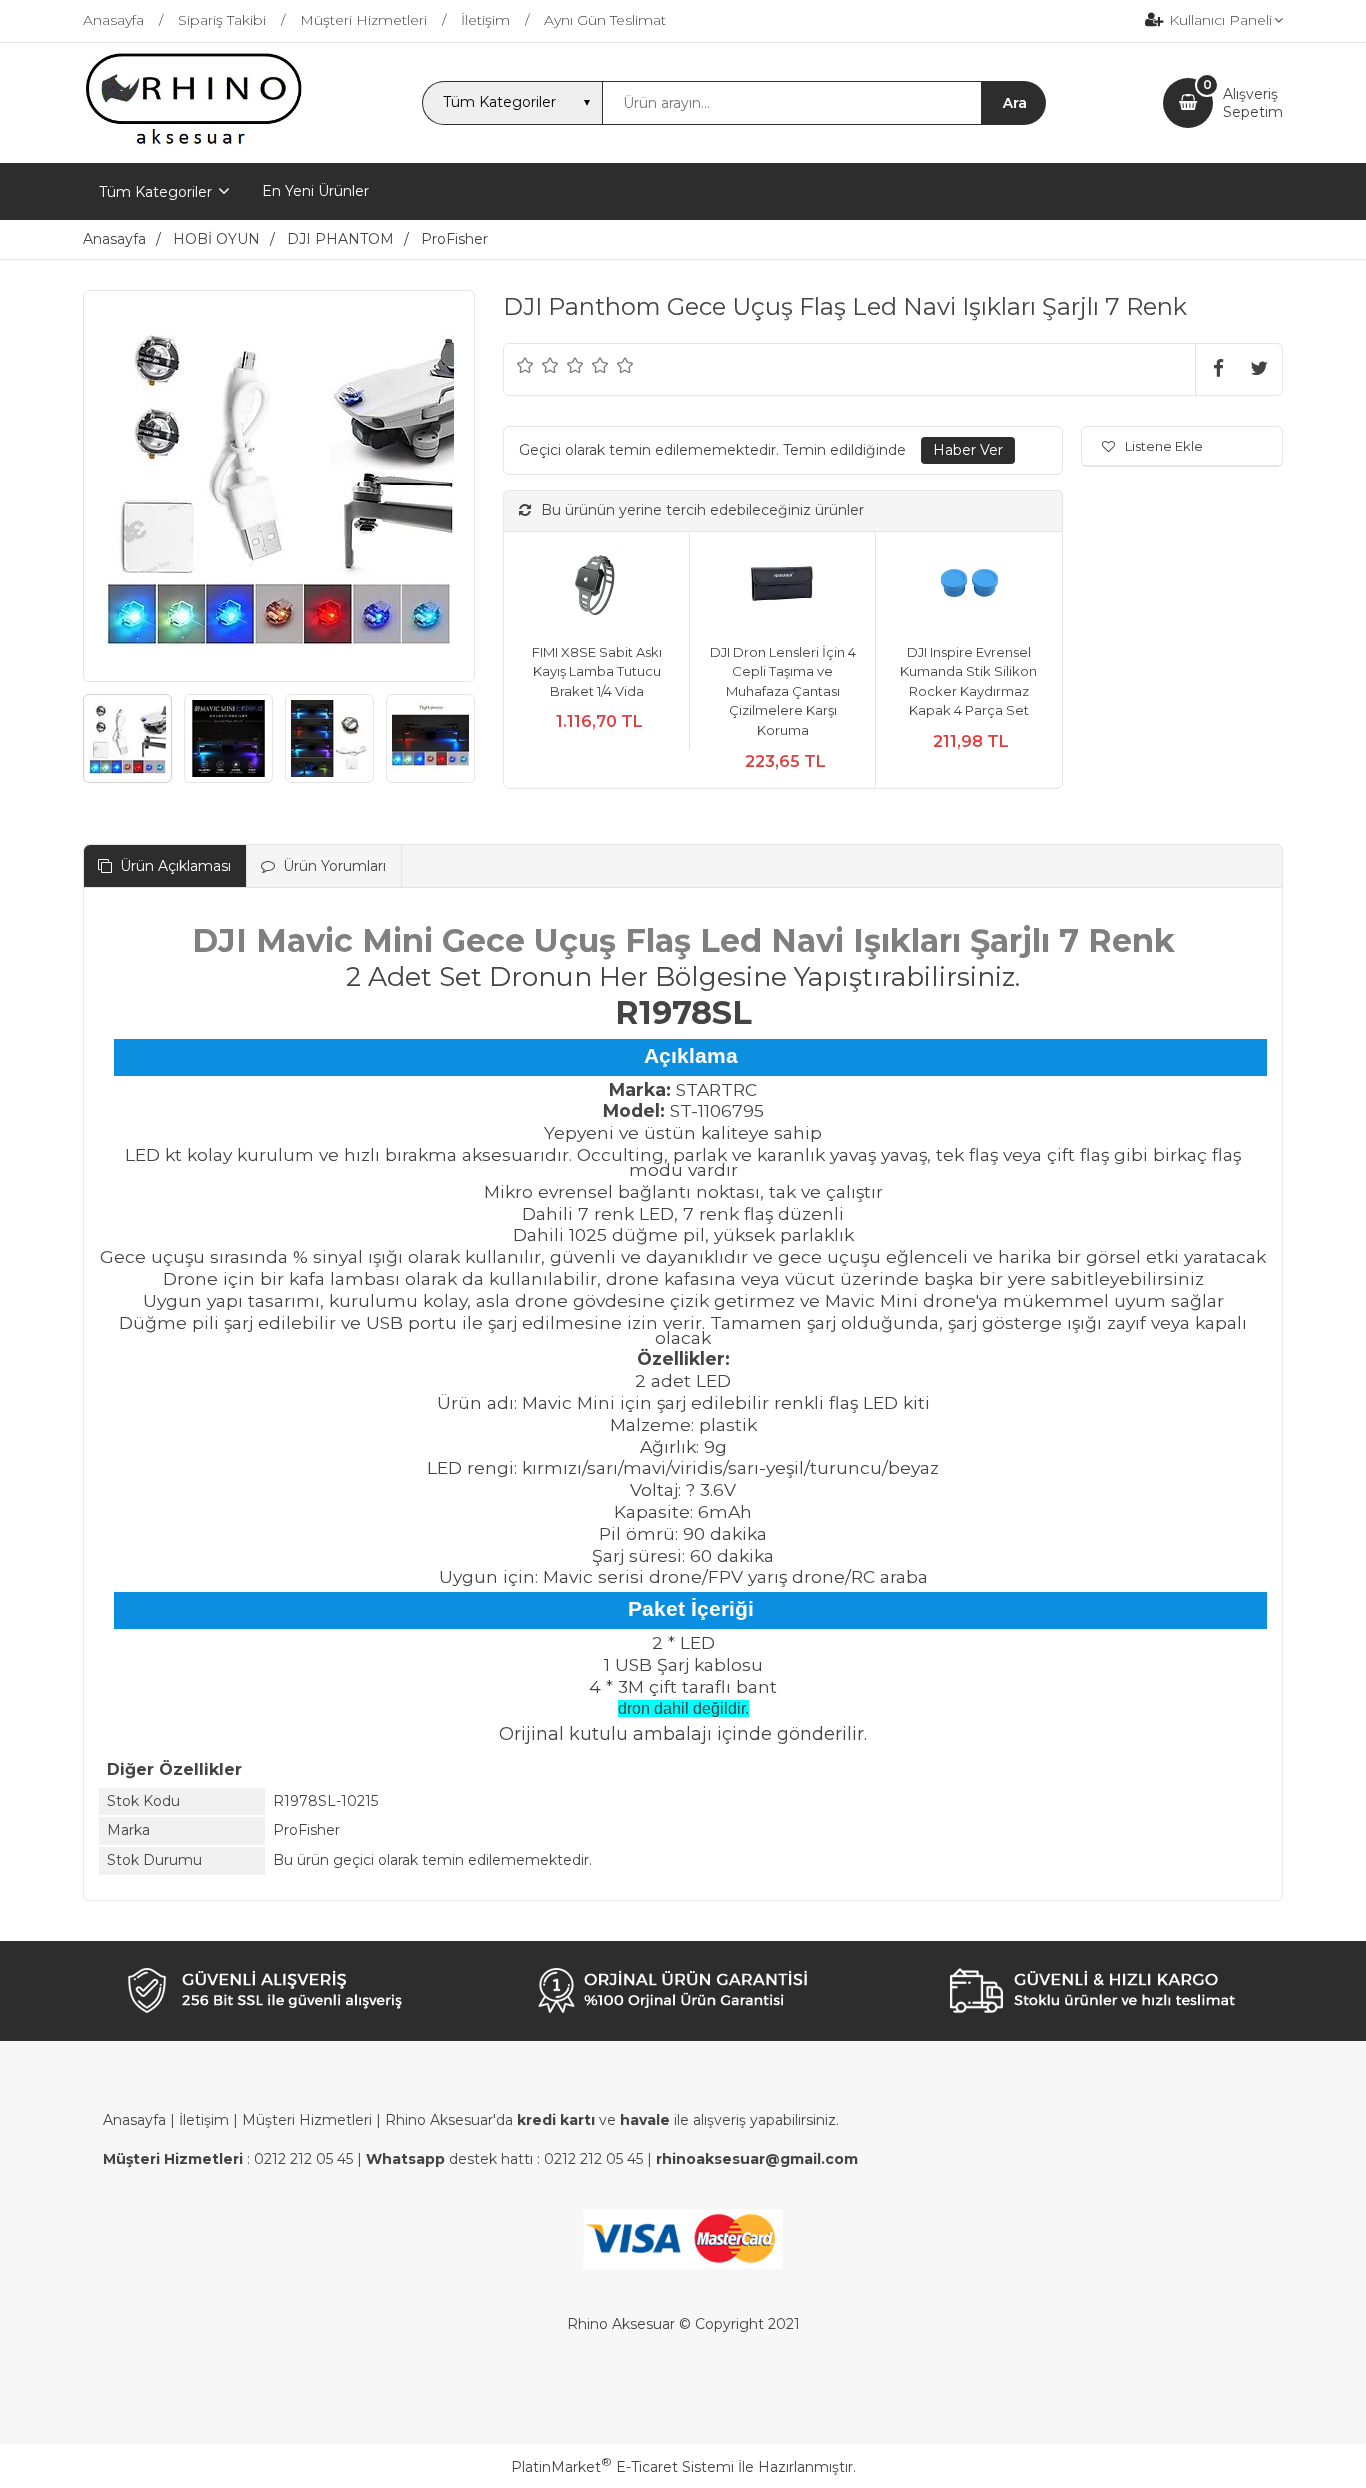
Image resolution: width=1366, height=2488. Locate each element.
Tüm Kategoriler (155, 192)
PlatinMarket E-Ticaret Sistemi (622, 2467)
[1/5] (525, 365)
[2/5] (538, 365)
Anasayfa (134, 2120)
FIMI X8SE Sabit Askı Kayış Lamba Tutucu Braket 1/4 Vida (597, 671)
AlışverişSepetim (1253, 103)
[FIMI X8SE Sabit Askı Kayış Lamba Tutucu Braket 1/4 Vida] (596, 587)
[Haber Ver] (968, 451)
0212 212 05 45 (303, 2159)
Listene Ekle (1164, 446)
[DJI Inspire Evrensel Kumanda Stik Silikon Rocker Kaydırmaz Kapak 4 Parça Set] (968, 587)
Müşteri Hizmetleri (307, 2120)
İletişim (204, 2120)
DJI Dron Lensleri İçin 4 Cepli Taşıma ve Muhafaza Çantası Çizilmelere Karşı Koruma (783, 691)
